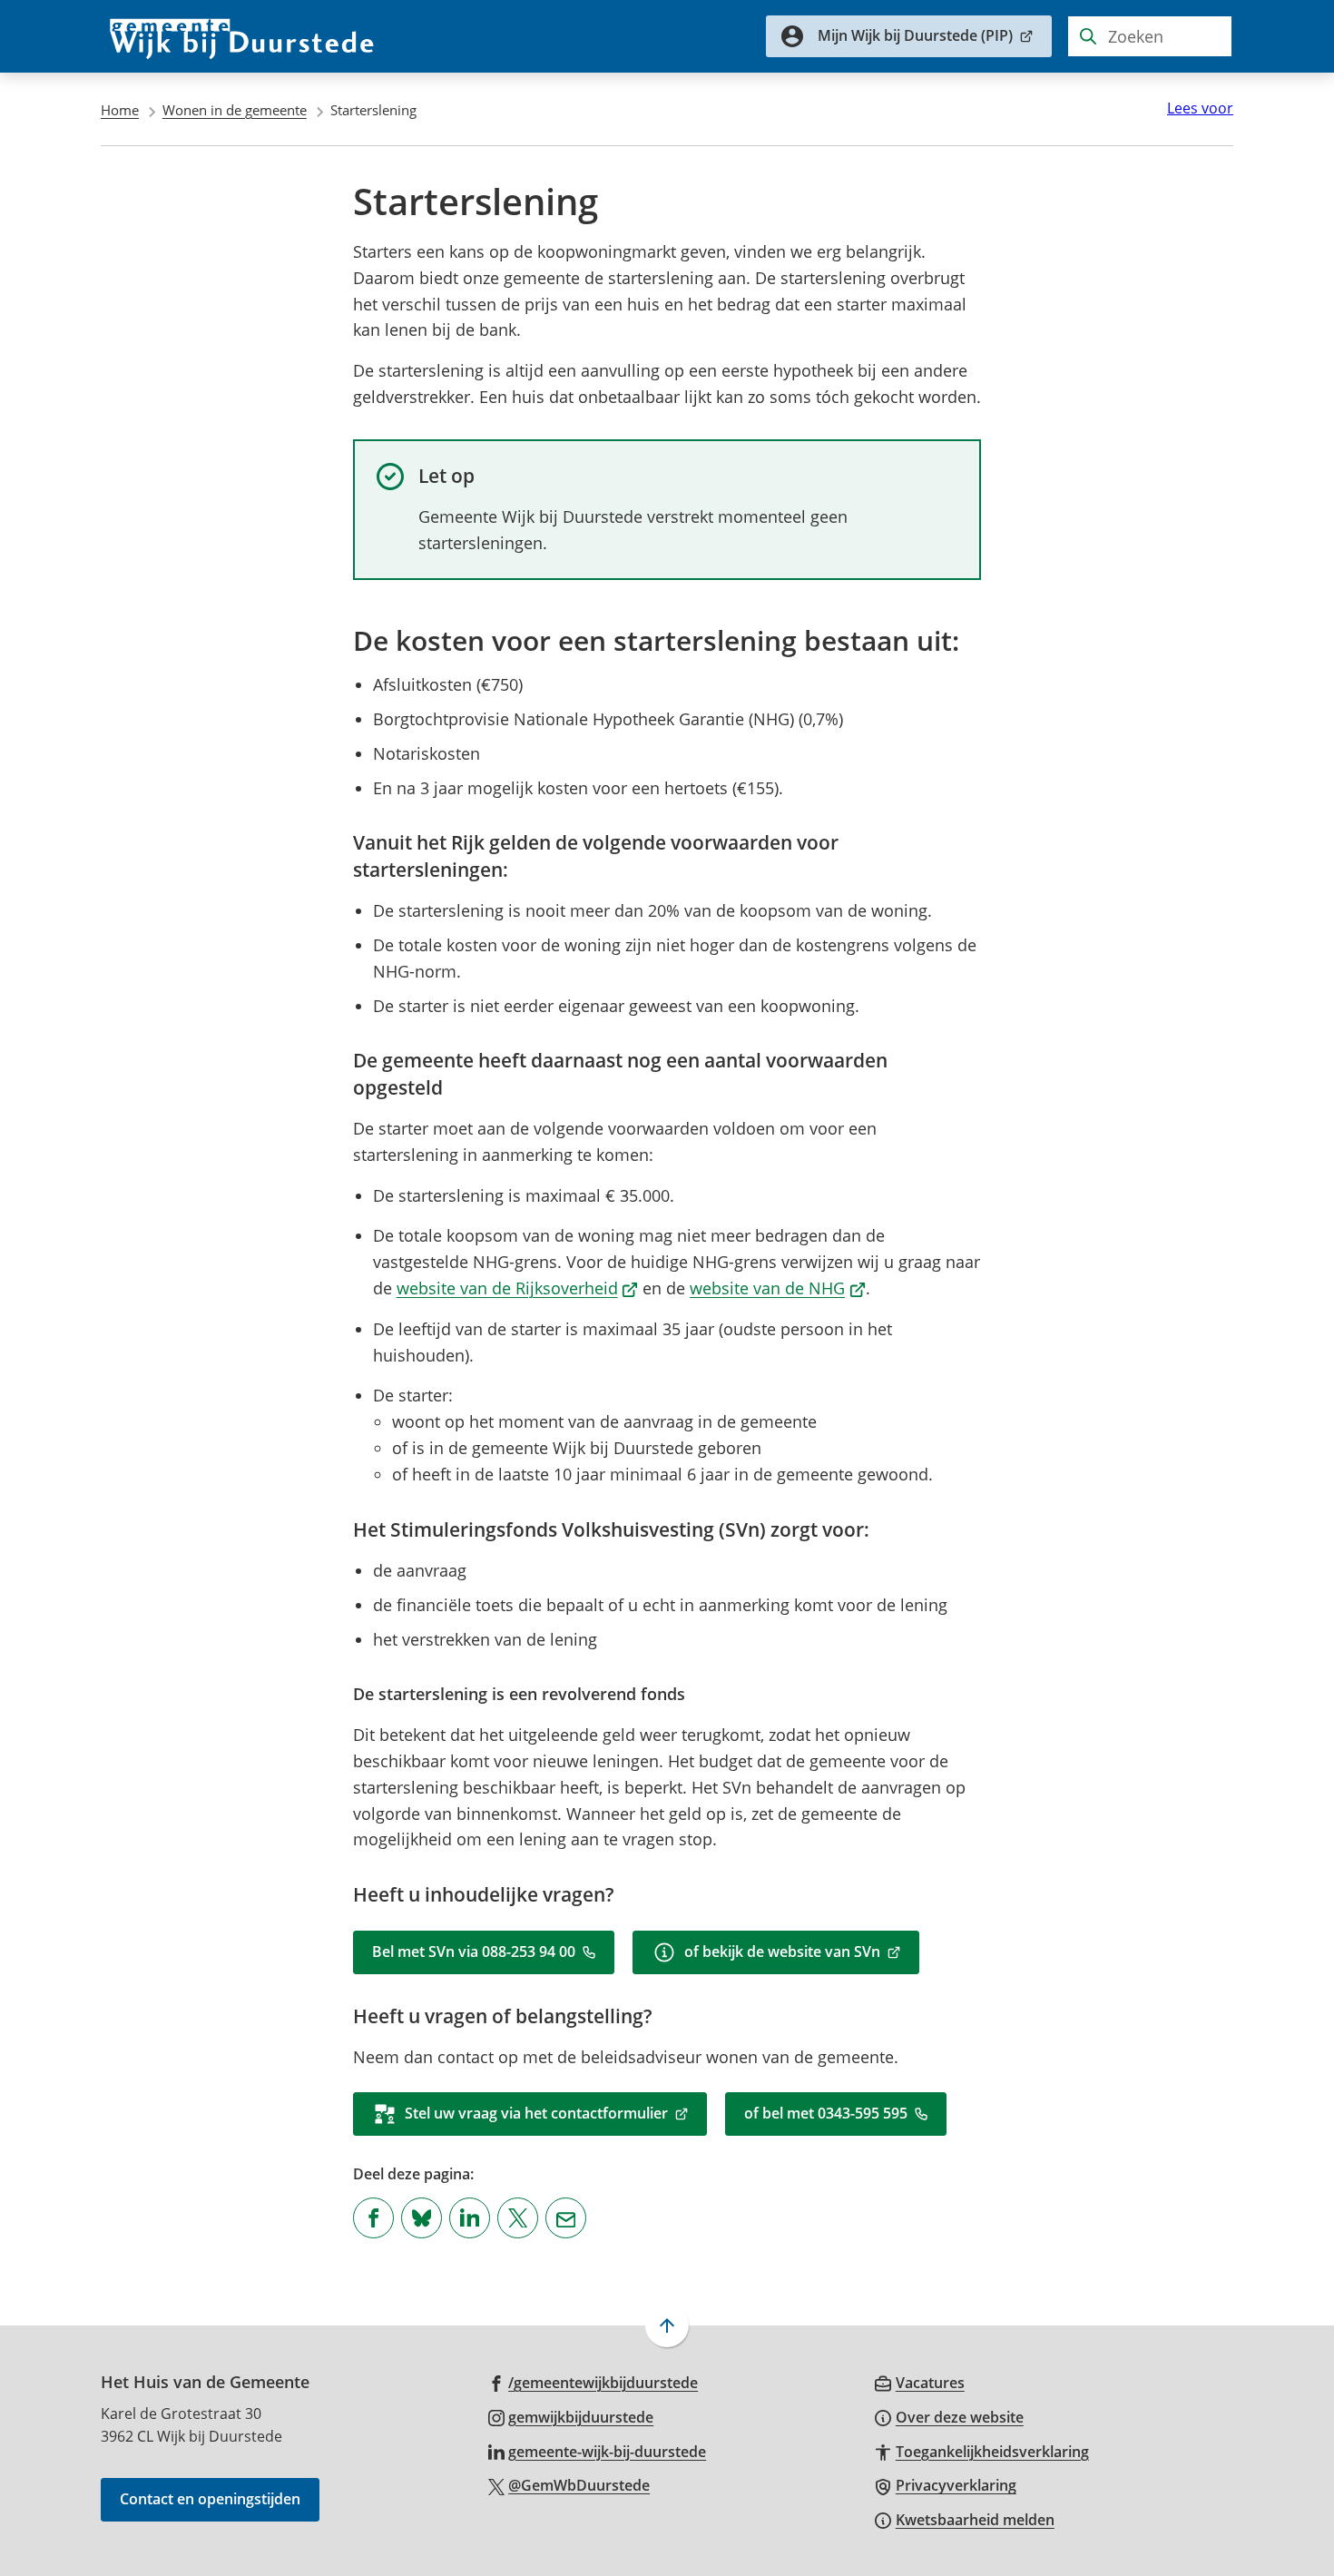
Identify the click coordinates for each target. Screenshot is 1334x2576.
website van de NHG (778, 1288)
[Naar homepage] (242, 36)
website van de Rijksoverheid (518, 1288)
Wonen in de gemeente (235, 110)
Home (120, 110)
